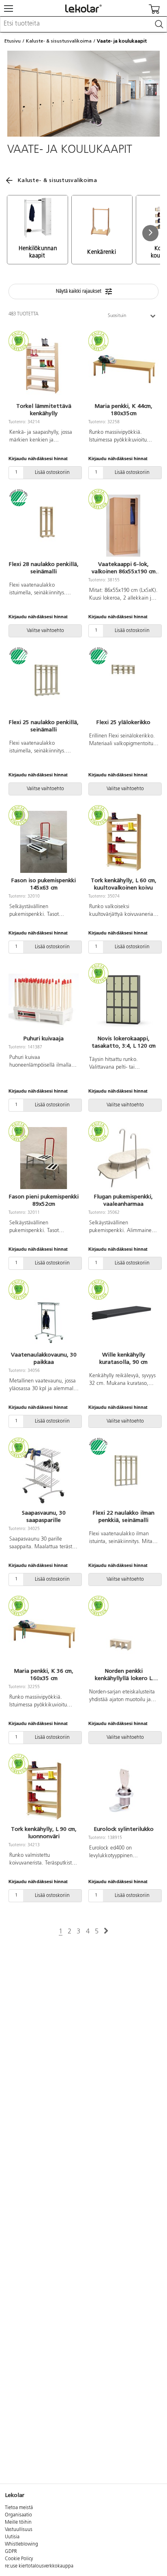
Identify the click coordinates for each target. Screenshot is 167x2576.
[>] (106, 1931)
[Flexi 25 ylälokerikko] (123, 684)
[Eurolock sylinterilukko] (123, 1791)
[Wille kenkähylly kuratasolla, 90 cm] (123, 1316)
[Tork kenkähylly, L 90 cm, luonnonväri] (44, 1791)
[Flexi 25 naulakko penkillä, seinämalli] (44, 684)
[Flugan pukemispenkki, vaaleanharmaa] (123, 1158)
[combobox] (83, 24)
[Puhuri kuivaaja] (44, 1000)
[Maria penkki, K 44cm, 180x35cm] (123, 368)
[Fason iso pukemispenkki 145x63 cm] (44, 842)
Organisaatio (18, 2515)
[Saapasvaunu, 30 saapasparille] (44, 1474)
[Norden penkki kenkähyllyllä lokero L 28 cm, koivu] (123, 1633)
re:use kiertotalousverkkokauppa (39, 2566)
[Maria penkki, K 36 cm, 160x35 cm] (44, 1633)
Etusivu (13, 41)
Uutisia (12, 2537)
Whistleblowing (21, 2544)
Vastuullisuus (19, 2530)
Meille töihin (18, 2522)
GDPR (11, 2552)
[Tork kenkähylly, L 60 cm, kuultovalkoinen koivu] (123, 842)
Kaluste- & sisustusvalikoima (59, 41)
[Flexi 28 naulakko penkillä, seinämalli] (44, 526)
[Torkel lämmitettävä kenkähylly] (44, 368)
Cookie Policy (19, 2559)
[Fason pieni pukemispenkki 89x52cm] (44, 1158)
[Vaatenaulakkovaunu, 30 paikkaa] (44, 1316)
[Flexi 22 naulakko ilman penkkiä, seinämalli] (123, 1474)
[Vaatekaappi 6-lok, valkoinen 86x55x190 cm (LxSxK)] (123, 526)
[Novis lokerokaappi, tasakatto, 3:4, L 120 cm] (123, 1000)
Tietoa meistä (19, 2508)
